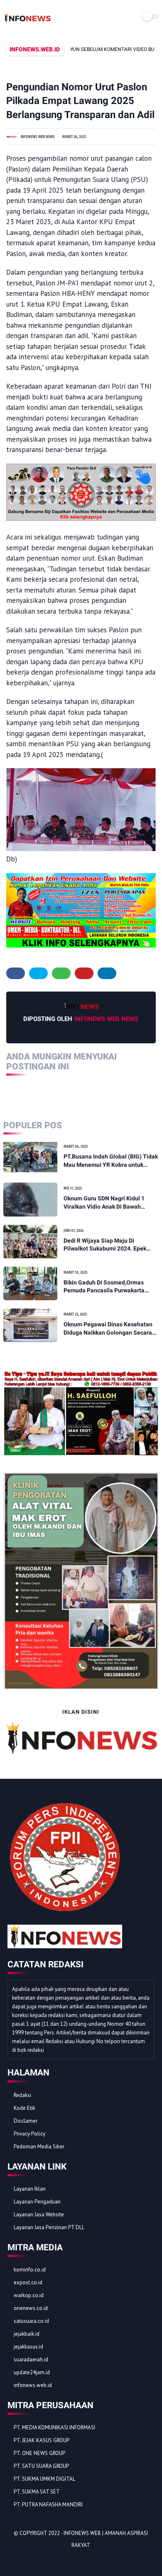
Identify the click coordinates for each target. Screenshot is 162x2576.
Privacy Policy (29, 2134)
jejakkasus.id (28, 2347)
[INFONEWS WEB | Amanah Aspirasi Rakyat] (27, 22)
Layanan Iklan (30, 2189)
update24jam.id (32, 2372)
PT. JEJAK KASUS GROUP (42, 2440)
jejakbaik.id (27, 2334)
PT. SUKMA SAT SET (37, 2492)
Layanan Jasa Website (39, 2214)
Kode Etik (25, 2108)
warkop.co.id (29, 2295)
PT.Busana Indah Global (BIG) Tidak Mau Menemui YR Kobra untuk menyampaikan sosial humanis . (111, 1161)
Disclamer (26, 2121)
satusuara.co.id (31, 2321)
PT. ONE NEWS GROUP (39, 2453)
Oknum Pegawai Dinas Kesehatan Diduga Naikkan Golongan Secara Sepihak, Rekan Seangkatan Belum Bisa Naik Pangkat (110, 1329)
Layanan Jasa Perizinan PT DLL (49, 2227)
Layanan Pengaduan (37, 2202)
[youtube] (70, 2560)
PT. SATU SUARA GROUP (41, 2466)
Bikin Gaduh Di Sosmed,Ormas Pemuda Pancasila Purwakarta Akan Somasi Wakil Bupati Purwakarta (104, 1287)
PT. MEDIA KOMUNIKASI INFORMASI (54, 2427)
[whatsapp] (61, 973)
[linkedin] (107, 973)
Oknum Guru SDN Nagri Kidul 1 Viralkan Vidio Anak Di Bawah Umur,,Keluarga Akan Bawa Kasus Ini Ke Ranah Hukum (108, 1203)
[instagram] (59, 2560)
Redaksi (22, 2095)
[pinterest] (84, 973)
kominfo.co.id (30, 2270)
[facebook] (16, 973)
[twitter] (38, 973)
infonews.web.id (33, 2385)
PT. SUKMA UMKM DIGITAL (44, 2479)
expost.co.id (28, 2282)
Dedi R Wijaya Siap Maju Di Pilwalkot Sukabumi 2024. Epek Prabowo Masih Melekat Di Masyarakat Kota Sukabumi (105, 1245)
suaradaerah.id (31, 2360)
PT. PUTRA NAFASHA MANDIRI (48, 2505)
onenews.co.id (31, 2308)
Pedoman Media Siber (39, 2147)
